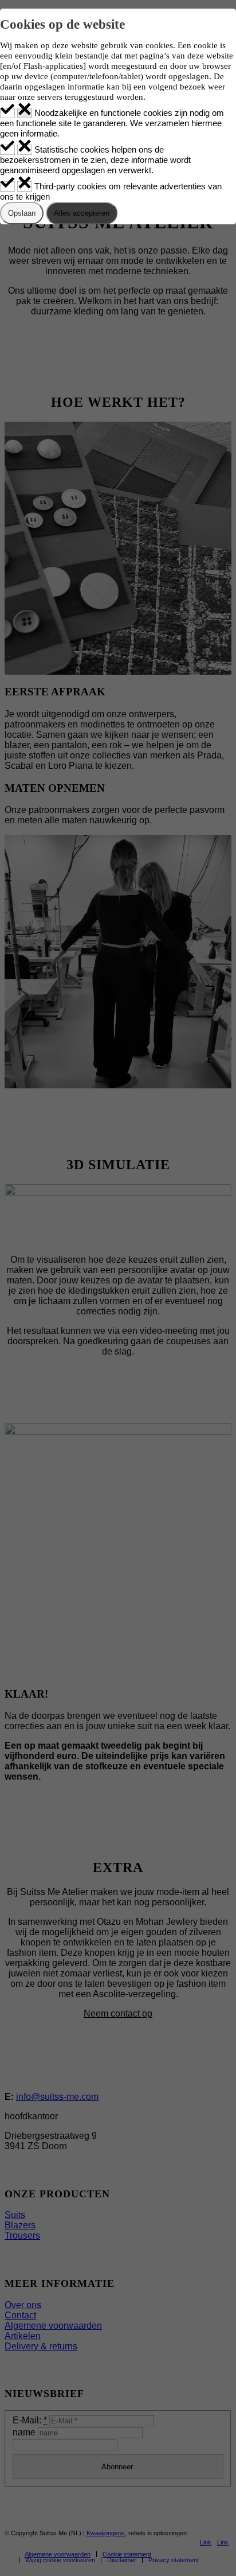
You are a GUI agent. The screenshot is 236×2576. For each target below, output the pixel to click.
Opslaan (22, 213)
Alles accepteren (82, 213)
